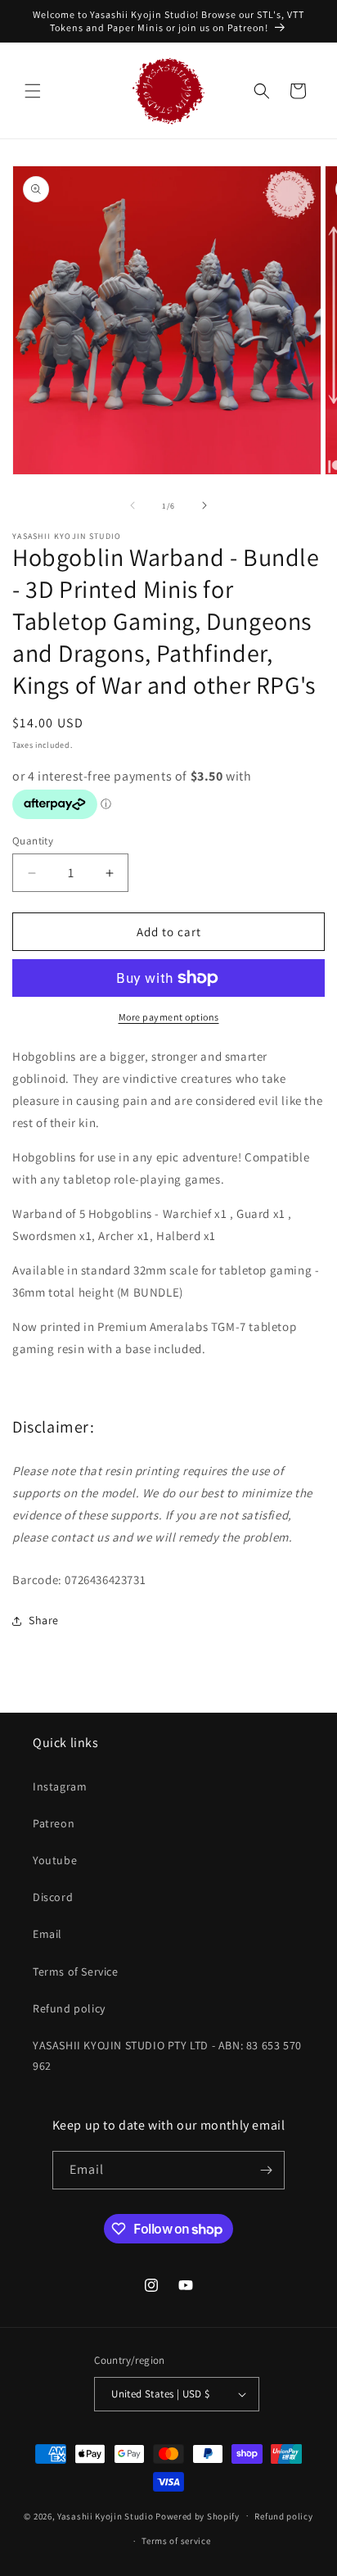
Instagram (60, 1786)
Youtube (55, 1860)
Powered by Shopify (198, 2515)
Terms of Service (76, 1972)
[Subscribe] (266, 2170)
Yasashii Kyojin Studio (105, 2515)
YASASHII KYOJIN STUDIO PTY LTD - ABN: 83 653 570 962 (167, 2055)
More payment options (169, 1017)
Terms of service (176, 2541)
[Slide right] (204, 505)
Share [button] (44, 1620)
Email (47, 1934)
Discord (53, 1897)
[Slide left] (133, 505)
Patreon (54, 1823)
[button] (33, 91)
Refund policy (69, 2008)
